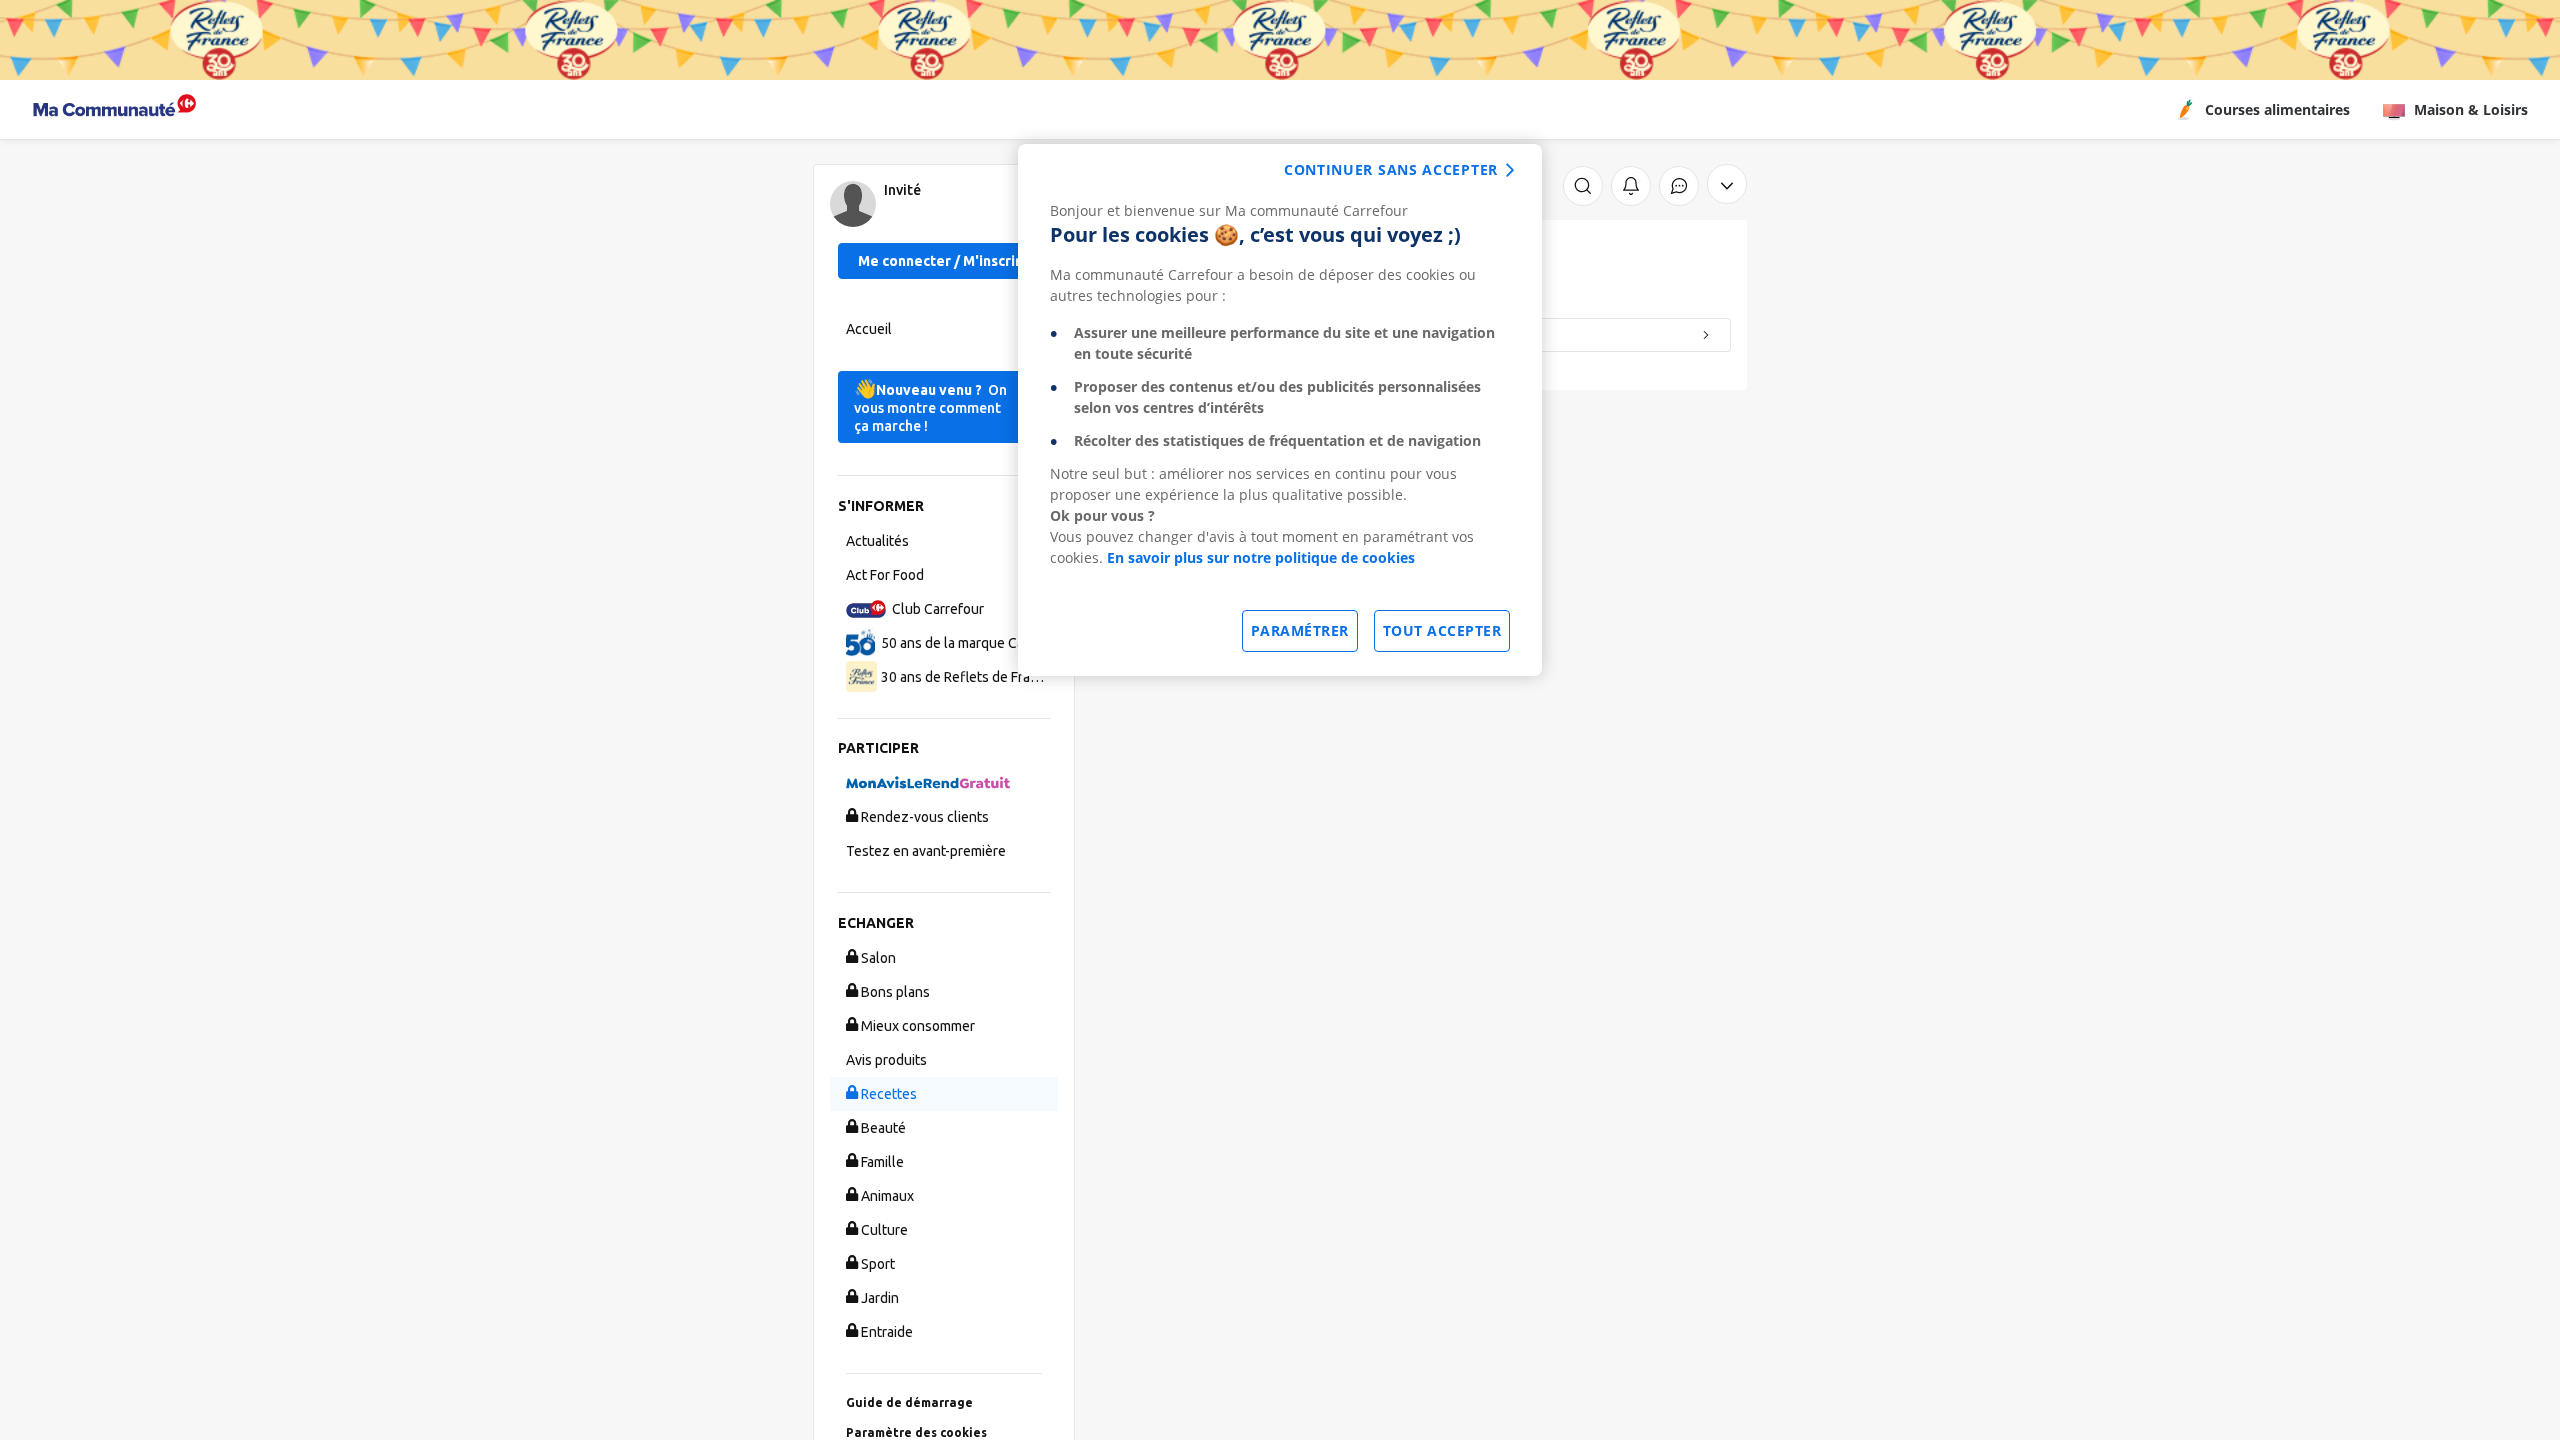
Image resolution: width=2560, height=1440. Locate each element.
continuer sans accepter (1391, 169)
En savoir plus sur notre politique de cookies (1261, 557)
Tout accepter (1442, 630)
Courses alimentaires (2277, 109)
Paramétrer (1300, 630)
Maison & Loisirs (2471, 109)
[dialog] (1280, 410)
